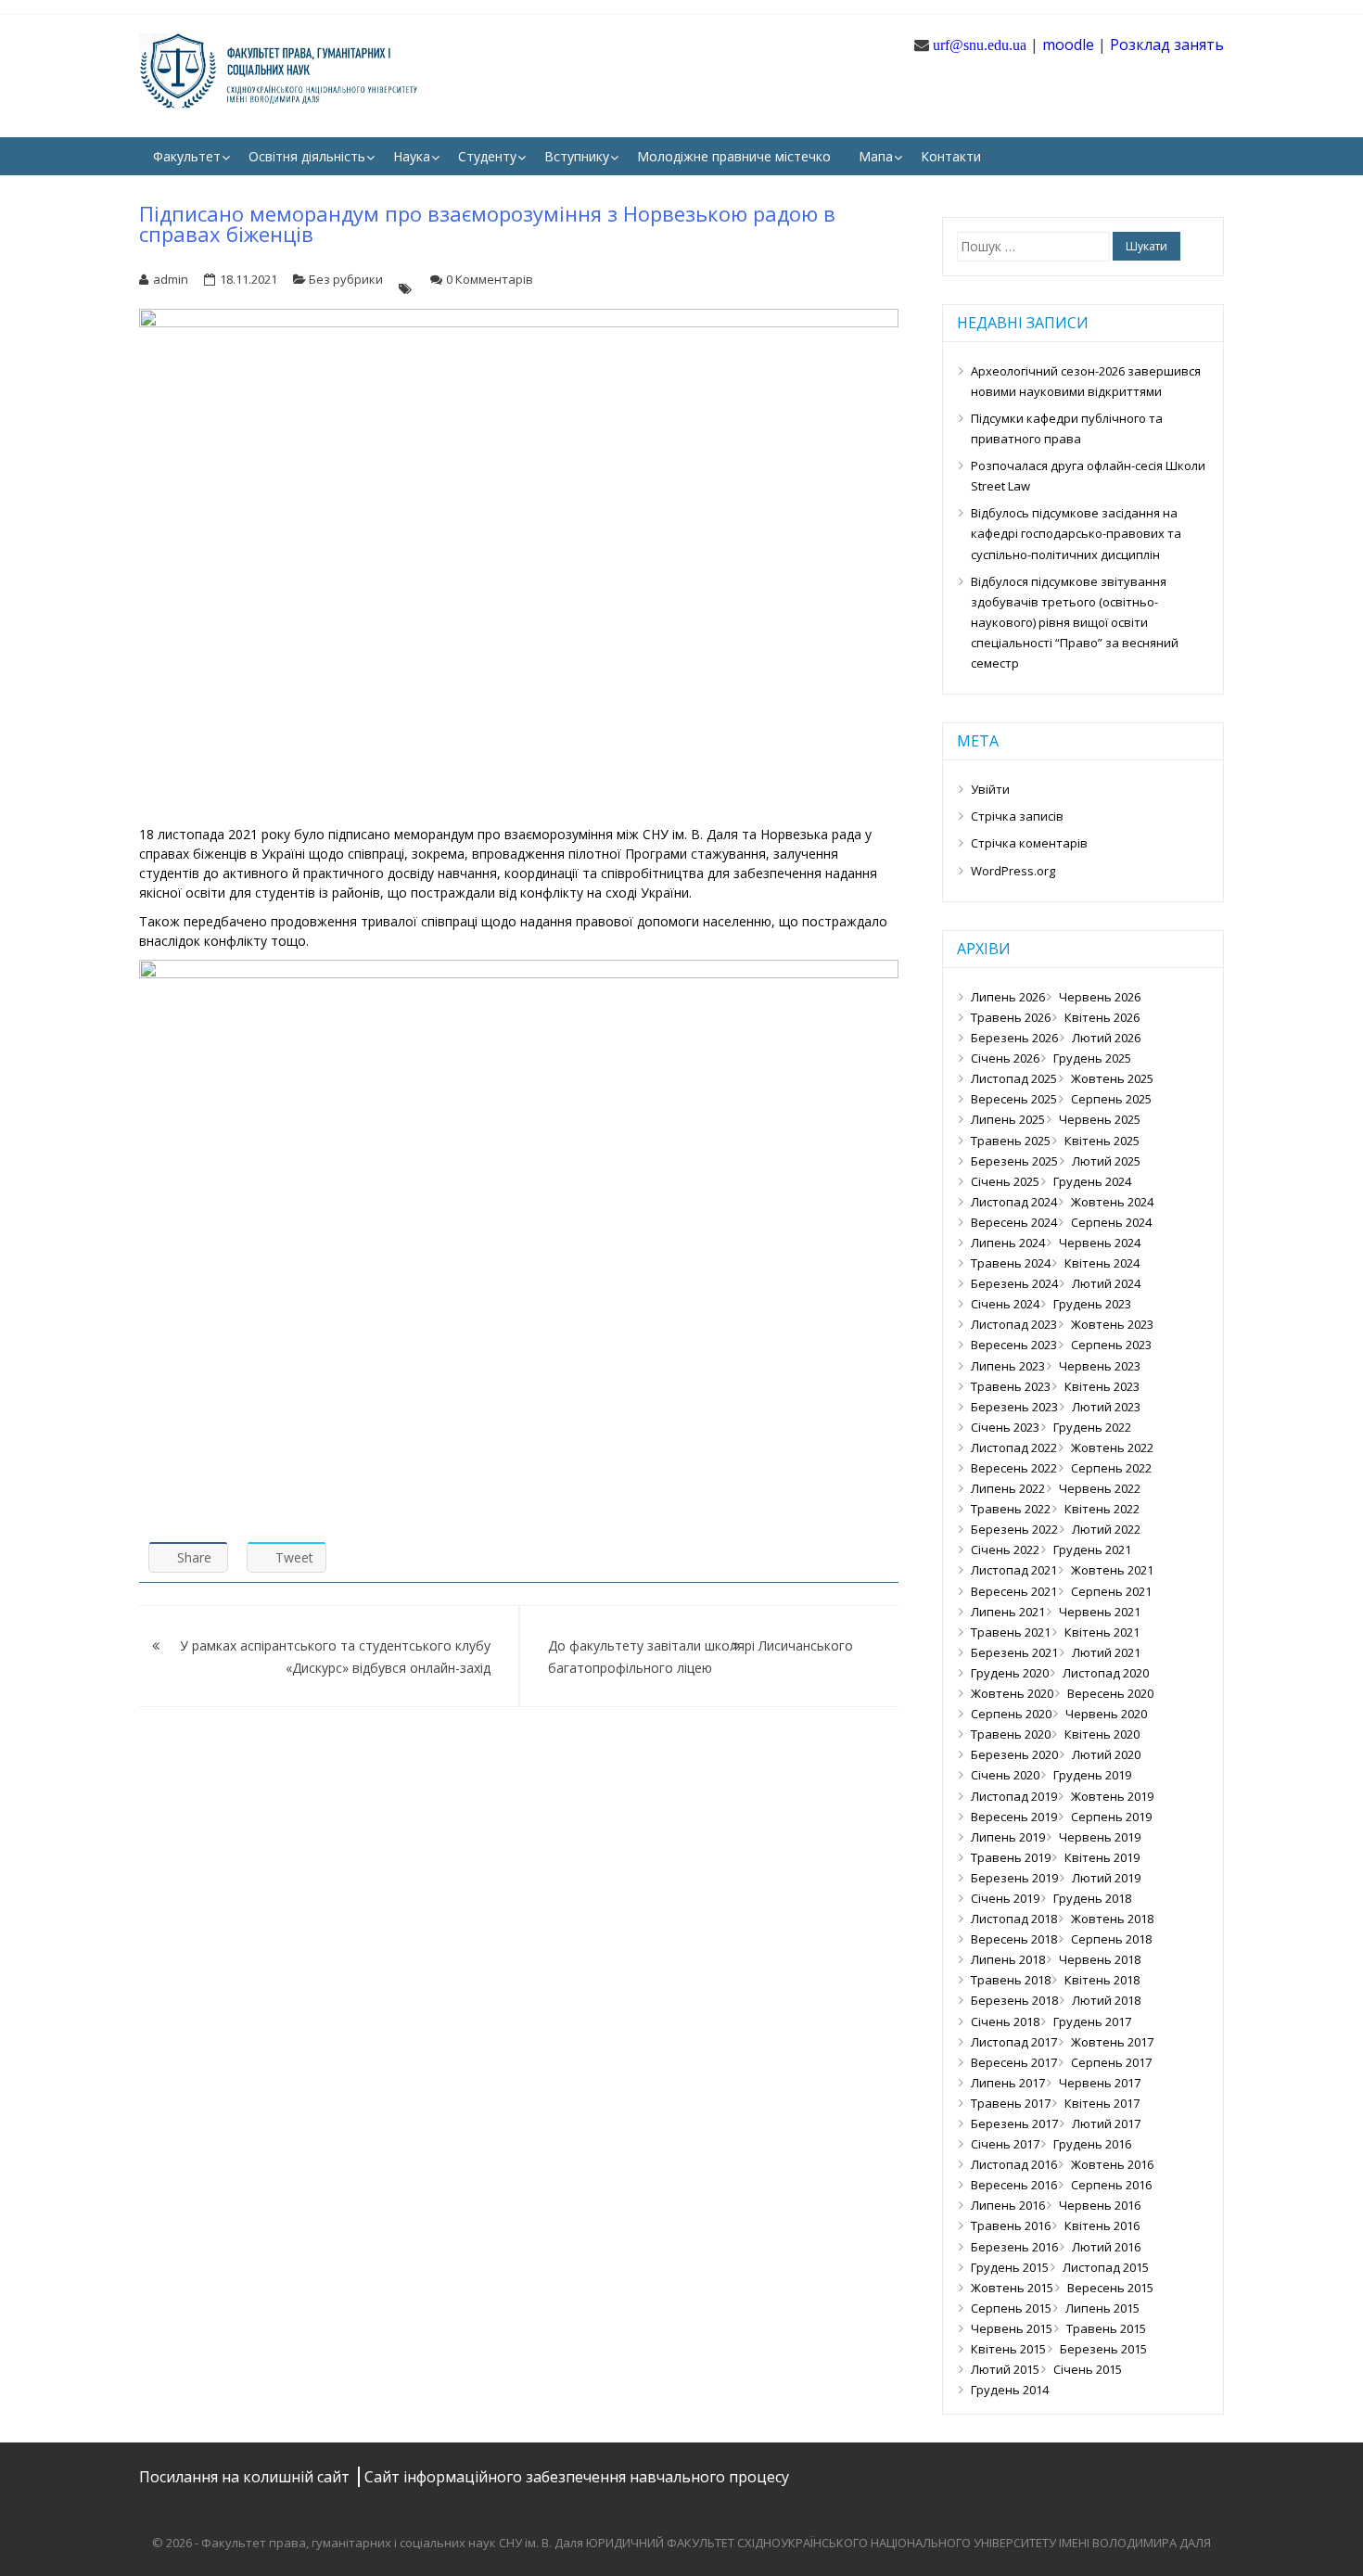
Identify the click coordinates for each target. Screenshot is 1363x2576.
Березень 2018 (1014, 2000)
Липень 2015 (1102, 2308)
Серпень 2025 (1111, 1099)
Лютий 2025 (1106, 1161)
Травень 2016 (1011, 2225)
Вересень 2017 (1014, 2062)
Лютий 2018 (1106, 2000)
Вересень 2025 (1014, 1099)
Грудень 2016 (1092, 2144)
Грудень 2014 (1010, 2390)
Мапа (876, 156)
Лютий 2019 (1106, 1878)
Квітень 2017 (1102, 2103)
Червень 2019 (1100, 1837)
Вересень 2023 (1014, 1345)
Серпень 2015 (1011, 2308)
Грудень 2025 (1092, 1058)
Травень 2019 (1011, 1857)
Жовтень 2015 (1012, 2288)
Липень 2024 (1008, 1243)
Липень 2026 (1008, 997)
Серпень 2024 (1111, 1222)
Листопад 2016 (1014, 2164)
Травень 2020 (1011, 1734)
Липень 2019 (1008, 1837)
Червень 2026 (1100, 997)
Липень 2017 (1008, 2083)
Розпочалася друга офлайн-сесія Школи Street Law (1088, 476)
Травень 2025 (1011, 1141)
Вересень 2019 (1014, 1817)
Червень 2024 (1100, 1243)
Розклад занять (1167, 45)
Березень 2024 (1014, 1283)
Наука (412, 156)
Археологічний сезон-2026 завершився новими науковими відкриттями (1086, 381)
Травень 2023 (1011, 1386)
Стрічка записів (1017, 816)
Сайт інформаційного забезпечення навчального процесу (577, 2477)
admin (171, 279)
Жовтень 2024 (1112, 1202)
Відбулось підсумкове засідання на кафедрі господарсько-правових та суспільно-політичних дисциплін (1076, 533)
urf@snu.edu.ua (980, 45)
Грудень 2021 (1092, 1549)
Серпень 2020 (1011, 1714)
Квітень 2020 (1102, 1734)
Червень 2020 (1106, 1714)
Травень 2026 (1011, 1017)
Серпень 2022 (1111, 1468)
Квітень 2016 (1102, 2225)
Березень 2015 (1103, 2349)
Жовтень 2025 (1112, 1078)
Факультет (187, 156)
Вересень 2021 (1014, 1591)
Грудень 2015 (1010, 2267)
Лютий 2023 (1106, 1407)
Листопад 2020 (1106, 1673)
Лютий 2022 (1106, 1529)
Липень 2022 (1008, 1488)
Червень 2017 (1100, 2083)
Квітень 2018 (1102, 1980)
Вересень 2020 (1110, 1693)
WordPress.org (1013, 871)
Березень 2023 (1014, 1407)
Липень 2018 (1008, 1959)
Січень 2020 (1005, 1775)
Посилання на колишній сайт (246, 2477)
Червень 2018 (1100, 1959)
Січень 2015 (1088, 2369)
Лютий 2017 (1106, 2123)
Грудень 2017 (1092, 2021)
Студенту (487, 156)
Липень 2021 (1008, 1612)
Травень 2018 (1011, 1980)
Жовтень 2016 (1112, 2164)
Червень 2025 (1100, 1119)
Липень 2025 (1008, 1119)
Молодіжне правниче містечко (734, 156)
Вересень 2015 (1110, 2288)
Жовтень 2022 (1112, 1447)
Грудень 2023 (1092, 1304)
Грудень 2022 (1092, 1427)
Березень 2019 (1014, 1878)
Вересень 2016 (1014, 2185)
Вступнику (577, 156)
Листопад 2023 (1014, 1324)
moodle (1068, 45)
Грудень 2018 (1092, 1898)
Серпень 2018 (1111, 1939)
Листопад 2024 (1014, 1202)
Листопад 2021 (1014, 1570)
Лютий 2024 (1106, 1283)
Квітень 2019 (1102, 1857)
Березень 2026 (1014, 1038)
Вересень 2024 (1014, 1222)
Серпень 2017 (1111, 2062)
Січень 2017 (1005, 2144)
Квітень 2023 (1102, 1386)
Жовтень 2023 (1112, 1324)
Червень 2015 (1012, 2328)
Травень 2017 (1011, 2103)
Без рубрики (346, 279)
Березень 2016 (1014, 2247)
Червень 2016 (1100, 2205)
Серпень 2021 (1111, 1591)
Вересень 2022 (1014, 1468)
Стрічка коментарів (1029, 843)
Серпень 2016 (1111, 2185)
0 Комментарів (490, 279)
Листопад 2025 (1014, 1078)
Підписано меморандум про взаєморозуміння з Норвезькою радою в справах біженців (487, 223)
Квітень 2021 (1102, 1632)
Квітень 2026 (1102, 1017)
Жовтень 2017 (1112, 2042)
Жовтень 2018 (1112, 1919)
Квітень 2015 (1008, 2349)
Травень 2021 (1011, 1632)
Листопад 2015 (1106, 2267)
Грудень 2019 (1092, 1775)
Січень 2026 (1005, 1058)
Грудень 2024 (1092, 1181)
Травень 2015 (1106, 2328)
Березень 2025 (1014, 1161)
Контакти (951, 156)
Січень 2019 (1005, 1898)
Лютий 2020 (1106, 1754)
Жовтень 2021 (1112, 1570)
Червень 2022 (1100, 1488)
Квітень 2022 (1102, 1509)
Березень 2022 (1014, 1529)
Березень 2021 (1014, 1652)
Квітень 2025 (1102, 1141)
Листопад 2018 (1014, 1919)
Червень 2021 (1100, 1612)
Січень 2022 (1005, 1549)
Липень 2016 (1008, 2205)
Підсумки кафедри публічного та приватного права (1067, 428)
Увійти (990, 789)
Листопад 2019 (1014, 1796)
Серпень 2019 (1111, 1817)
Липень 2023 (1008, 1366)
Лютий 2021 (1106, 1652)
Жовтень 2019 (1112, 1796)
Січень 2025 (1005, 1181)
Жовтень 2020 (1012, 1693)
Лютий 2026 (1106, 1038)
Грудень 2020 (1010, 1673)
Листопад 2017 (1014, 2042)
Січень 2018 (1005, 2021)
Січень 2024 (1005, 1304)
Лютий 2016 (1106, 2247)
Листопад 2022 (1014, 1447)
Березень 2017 (1014, 2123)
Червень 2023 (1100, 1366)
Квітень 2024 (1102, 1263)
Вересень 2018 (1014, 1939)
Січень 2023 (1005, 1427)
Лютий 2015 (1005, 2369)
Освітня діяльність (307, 156)
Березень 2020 (1014, 1754)
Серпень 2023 (1111, 1345)
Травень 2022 (1011, 1509)
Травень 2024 (1011, 1263)
